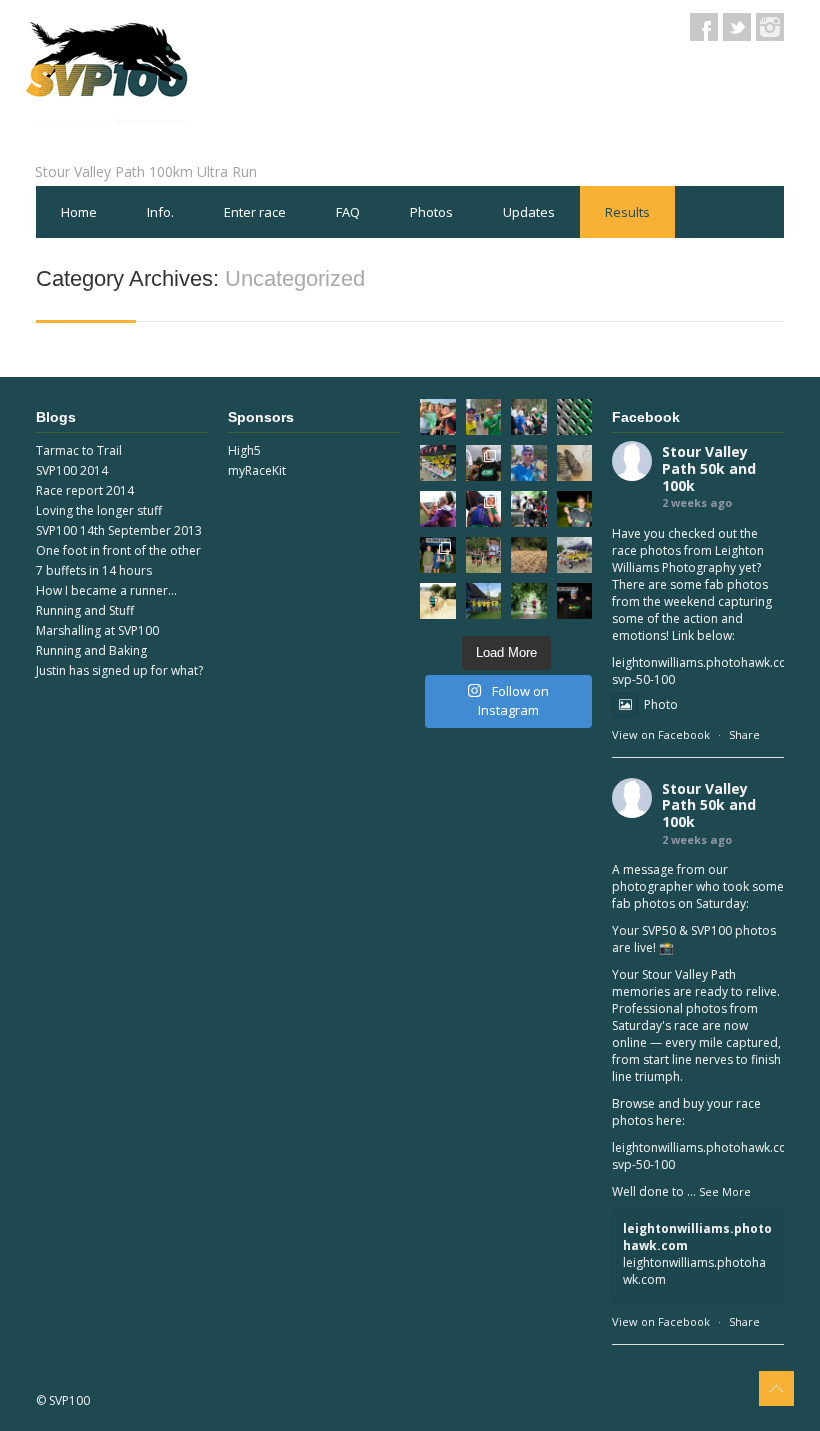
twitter (737, 27)
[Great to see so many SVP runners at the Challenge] (484, 417)
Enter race (255, 212)
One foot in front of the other (118, 550)
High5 (244, 450)
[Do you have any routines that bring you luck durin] (438, 601)
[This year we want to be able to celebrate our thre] (438, 417)
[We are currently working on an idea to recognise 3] (438, 509)
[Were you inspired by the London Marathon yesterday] (529, 463)
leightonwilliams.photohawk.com (697, 1237)
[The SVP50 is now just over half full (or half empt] (575, 463)
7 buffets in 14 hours (94, 570)
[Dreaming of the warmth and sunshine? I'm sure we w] (529, 509)
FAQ (348, 212)
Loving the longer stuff (99, 510)
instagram (770, 27)
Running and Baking (91, 650)
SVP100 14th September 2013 (119, 530)
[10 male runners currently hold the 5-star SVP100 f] (575, 601)
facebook (704, 27)
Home (79, 212)
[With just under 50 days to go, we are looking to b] (575, 555)
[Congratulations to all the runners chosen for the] (484, 463)
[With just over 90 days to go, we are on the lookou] (438, 463)
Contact (270, 264)
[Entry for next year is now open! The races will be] (484, 555)
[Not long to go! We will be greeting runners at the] (529, 555)
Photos (431, 212)
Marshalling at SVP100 (97, 630)
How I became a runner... (106, 590)
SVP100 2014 (72, 470)
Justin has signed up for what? (119, 670)
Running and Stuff (85, 610)
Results (627, 212)
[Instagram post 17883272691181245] (575, 417)
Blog (184, 264)
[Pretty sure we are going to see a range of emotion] (484, 509)
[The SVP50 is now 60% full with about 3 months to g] (529, 601)
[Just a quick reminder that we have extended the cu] (484, 601)
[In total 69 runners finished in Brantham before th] (438, 555)
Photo (661, 704)
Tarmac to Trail (79, 450)
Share (744, 734)
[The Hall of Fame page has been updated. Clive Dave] (575, 509)
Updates (529, 212)
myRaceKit (257, 470)
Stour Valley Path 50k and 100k (709, 468)
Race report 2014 (85, 490)
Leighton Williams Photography (688, 559)
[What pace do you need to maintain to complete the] (529, 417)
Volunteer (91, 264)
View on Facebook (661, 734)
